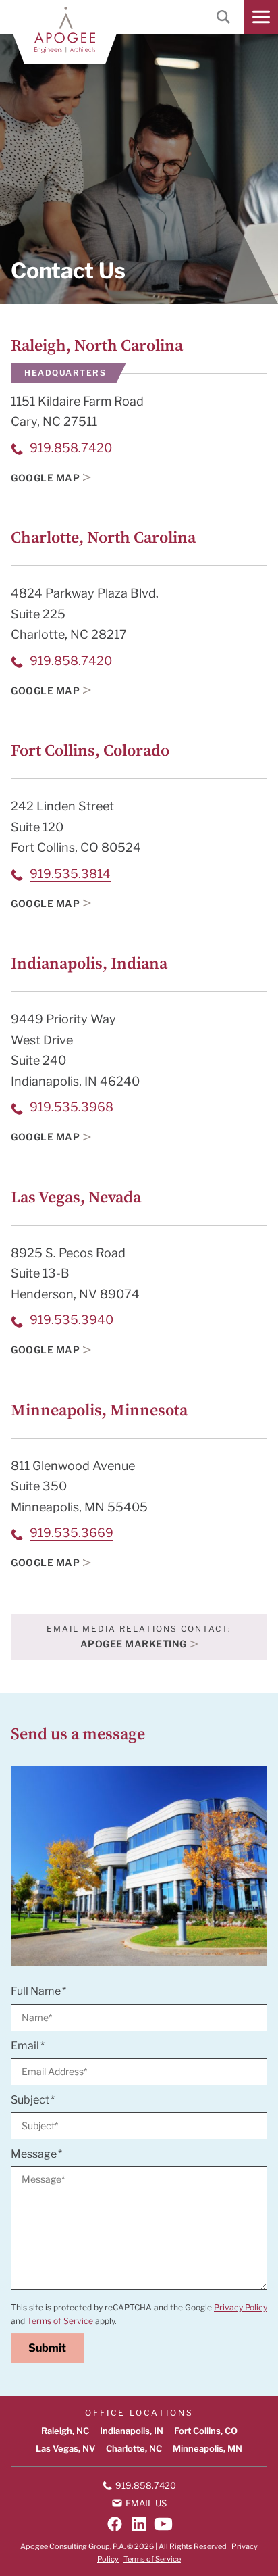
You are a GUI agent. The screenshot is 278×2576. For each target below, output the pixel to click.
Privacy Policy (241, 2307)
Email (25, 2045)
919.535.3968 (72, 1107)
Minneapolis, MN (207, 2448)
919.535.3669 (72, 1533)
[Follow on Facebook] (115, 2524)
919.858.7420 (71, 448)
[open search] (223, 17)
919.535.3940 (72, 1320)
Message (34, 2154)
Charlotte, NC (134, 2448)
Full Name (36, 1991)
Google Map (45, 478)
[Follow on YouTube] (163, 2524)
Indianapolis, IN (132, 2431)
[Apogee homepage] (65, 30)
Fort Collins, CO (206, 2431)
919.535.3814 (70, 874)
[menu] (261, 17)
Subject (30, 2099)
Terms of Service (60, 2321)
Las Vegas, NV (65, 2448)
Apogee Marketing (134, 1644)
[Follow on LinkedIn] (139, 2524)
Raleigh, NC (65, 2431)
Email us (146, 2503)
